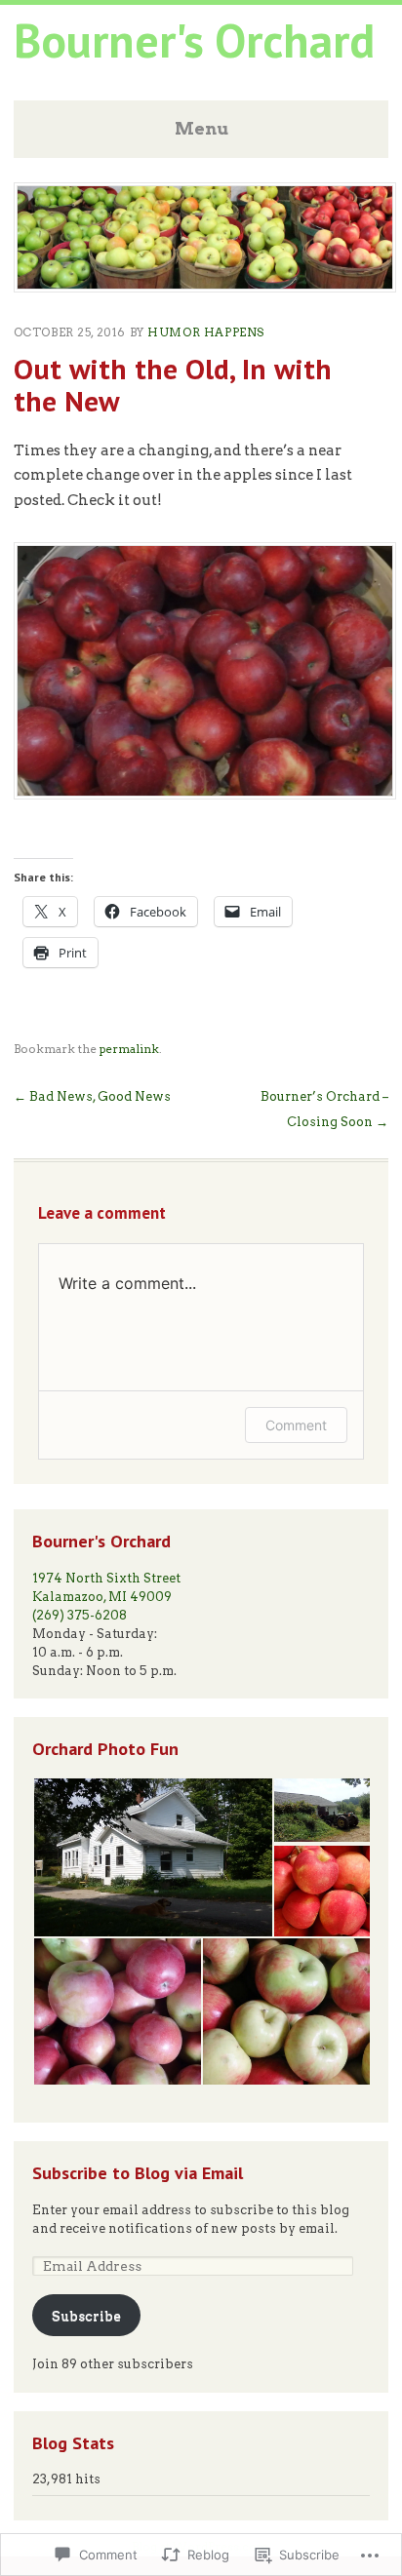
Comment (296, 1425)
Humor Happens (206, 332)
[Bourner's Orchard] (205, 287)
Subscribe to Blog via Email (138, 2172)
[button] (152, 1857)
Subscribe (86, 2316)
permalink (129, 1049)
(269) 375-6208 (80, 1615)
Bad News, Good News (92, 1096)
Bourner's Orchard (194, 40)
